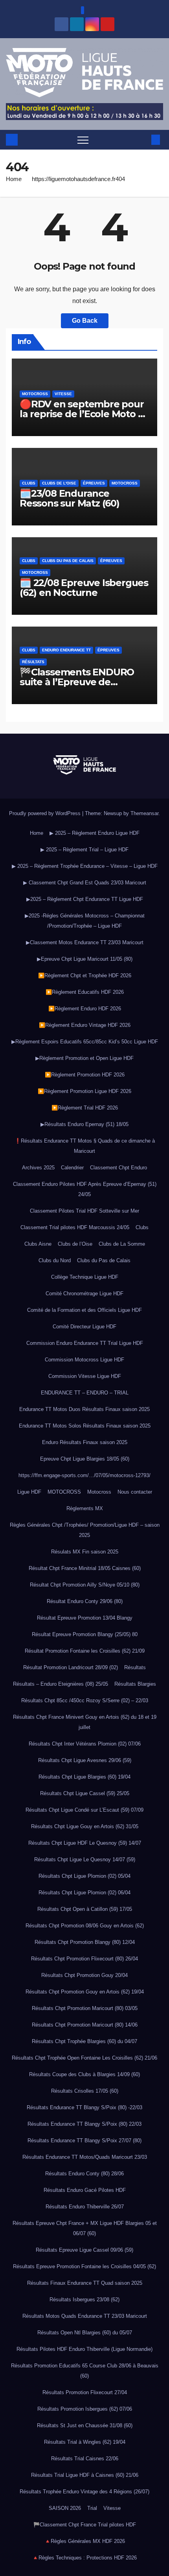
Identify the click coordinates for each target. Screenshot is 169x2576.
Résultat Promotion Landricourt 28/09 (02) (71, 1667)
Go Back (85, 321)
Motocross (35, 394)
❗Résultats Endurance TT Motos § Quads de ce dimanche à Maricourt (85, 1146)
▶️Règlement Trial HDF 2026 (85, 1108)
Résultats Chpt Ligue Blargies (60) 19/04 (84, 1777)
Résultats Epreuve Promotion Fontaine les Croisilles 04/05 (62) (84, 2266)
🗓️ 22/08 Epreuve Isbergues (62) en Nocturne (84, 588)
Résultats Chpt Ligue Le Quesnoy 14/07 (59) (85, 1859)
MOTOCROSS (64, 1492)
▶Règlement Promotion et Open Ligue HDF (84, 1058)
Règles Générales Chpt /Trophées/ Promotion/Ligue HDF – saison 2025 (85, 1530)
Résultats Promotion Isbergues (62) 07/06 (85, 2409)
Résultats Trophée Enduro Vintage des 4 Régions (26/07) (84, 2492)
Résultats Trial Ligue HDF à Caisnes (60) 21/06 (85, 2475)
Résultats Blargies (135, 1684)
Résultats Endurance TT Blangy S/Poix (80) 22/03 (84, 2124)
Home (14, 179)
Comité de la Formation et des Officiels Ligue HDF (84, 1310)
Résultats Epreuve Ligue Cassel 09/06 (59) (84, 2250)
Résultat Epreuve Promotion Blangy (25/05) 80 (85, 1634)
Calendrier (72, 1168)
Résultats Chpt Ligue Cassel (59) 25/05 (85, 1793)
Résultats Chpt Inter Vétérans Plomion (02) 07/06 (85, 1744)
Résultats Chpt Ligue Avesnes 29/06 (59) (85, 1760)
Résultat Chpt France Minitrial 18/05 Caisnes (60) (85, 1568)
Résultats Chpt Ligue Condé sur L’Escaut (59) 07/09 (84, 1810)
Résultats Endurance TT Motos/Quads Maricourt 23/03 (85, 2157)
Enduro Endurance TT (66, 650)
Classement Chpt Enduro (118, 1168)
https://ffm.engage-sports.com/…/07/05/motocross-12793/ (84, 1475)
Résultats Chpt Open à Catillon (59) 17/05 (85, 1909)
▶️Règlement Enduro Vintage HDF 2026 (85, 1025)
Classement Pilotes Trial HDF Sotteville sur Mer (84, 1211)
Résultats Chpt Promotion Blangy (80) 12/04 (85, 1942)
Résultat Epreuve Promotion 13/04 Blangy (85, 1618)
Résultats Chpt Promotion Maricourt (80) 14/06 (85, 2025)
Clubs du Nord (55, 1260)
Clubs (29, 483)
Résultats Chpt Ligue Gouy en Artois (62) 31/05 (85, 1826)
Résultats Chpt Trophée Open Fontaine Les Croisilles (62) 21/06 (84, 2058)
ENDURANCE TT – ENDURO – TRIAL (85, 1393)
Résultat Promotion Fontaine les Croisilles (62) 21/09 (85, 1651)
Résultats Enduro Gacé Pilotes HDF (85, 2190)
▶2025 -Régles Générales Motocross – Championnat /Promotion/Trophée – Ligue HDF (85, 921)
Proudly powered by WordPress (46, 813)
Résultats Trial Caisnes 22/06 (85, 2459)
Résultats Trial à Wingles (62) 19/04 (85, 2442)
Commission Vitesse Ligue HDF (85, 1376)
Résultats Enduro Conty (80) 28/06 (84, 2174)
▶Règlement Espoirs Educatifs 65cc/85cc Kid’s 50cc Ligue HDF (85, 1042)
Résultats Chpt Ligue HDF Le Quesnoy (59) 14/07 (85, 1843)
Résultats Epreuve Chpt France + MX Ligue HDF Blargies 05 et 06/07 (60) (85, 2228)
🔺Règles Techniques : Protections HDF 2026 (84, 2558)
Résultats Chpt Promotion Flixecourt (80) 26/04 (84, 1959)
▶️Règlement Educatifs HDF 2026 (85, 992)
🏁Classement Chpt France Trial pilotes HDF (85, 2525)
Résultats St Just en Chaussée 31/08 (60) (85, 2425)
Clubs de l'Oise (59, 483)
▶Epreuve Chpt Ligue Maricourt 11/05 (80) (85, 959)
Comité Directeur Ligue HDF (84, 1327)
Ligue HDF (29, 1492)
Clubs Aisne (38, 1244)
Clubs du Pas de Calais (68, 561)
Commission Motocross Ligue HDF (84, 1360)
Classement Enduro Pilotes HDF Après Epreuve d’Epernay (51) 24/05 (85, 1189)
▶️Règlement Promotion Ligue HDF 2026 (84, 1091)
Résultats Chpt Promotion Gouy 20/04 (84, 1975)
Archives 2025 (38, 1168)
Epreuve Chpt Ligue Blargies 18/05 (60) (85, 1459)
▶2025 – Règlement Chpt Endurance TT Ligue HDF (85, 899)
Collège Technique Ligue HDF (85, 1277)
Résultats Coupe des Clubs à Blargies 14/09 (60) (84, 2074)
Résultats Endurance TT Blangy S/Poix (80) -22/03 (84, 2107)
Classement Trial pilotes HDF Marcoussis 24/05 (75, 1227)
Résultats (33, 662)
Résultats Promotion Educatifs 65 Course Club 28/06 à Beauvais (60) (85, 2371)
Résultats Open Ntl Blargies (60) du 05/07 (85, 2333)
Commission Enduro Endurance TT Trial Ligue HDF (85, 1343)
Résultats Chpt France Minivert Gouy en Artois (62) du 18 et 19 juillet (85, 1722)
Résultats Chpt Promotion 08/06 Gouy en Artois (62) (85, 1926)
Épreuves (94, 483)
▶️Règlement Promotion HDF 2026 (85, 1075)
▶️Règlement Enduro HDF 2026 (85, 1009)
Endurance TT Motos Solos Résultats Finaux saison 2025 (85, 1426)
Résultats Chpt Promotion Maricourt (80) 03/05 (85, 2008)
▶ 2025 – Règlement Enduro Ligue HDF (95, 833)
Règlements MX (85, 1508)
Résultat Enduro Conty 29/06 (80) (85, 1601)
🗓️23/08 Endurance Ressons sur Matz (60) (70, 498)
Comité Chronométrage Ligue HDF (84, 1294)
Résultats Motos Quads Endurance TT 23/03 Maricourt (85, 2316)
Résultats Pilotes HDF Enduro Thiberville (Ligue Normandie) (84, 2349)
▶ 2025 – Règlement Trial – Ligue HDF (84, 850)
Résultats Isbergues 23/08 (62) (84, 2300)
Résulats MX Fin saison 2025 (85, 1552)
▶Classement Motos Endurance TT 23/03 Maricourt (85, 942)
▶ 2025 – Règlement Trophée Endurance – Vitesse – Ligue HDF (85, 866)
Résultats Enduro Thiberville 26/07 (85, 2207)
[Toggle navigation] (83, 140)
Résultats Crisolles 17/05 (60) (85, 2091)
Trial (92, 2508)
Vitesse (63, 394)
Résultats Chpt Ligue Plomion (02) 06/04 (84, 1893)
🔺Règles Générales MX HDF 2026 (85, 2541)
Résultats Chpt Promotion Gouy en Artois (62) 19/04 (85, 1992)
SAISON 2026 (65, 2508)
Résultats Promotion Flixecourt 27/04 (85, 2392)
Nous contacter (135, 1492)
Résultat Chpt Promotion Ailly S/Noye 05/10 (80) (85, 1585)
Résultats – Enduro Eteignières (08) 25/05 (61, 1684)
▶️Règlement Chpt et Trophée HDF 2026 (85, 975)
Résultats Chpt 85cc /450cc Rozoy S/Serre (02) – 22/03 (85, 1700)
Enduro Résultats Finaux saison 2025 (85, 1442)
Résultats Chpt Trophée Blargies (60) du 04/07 (84, 2041)
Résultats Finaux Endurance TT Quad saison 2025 (85, 2283)
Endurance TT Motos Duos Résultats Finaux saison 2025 (84, 1409)
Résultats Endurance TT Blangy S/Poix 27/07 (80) (84, 2141)
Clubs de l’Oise (75, 1244)
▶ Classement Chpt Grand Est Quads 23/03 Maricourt (85, 883)
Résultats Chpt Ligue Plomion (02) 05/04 (84, 1876)
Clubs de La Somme (122, 1244)
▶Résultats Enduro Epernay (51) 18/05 (84, 1124)
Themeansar (144, 813)
